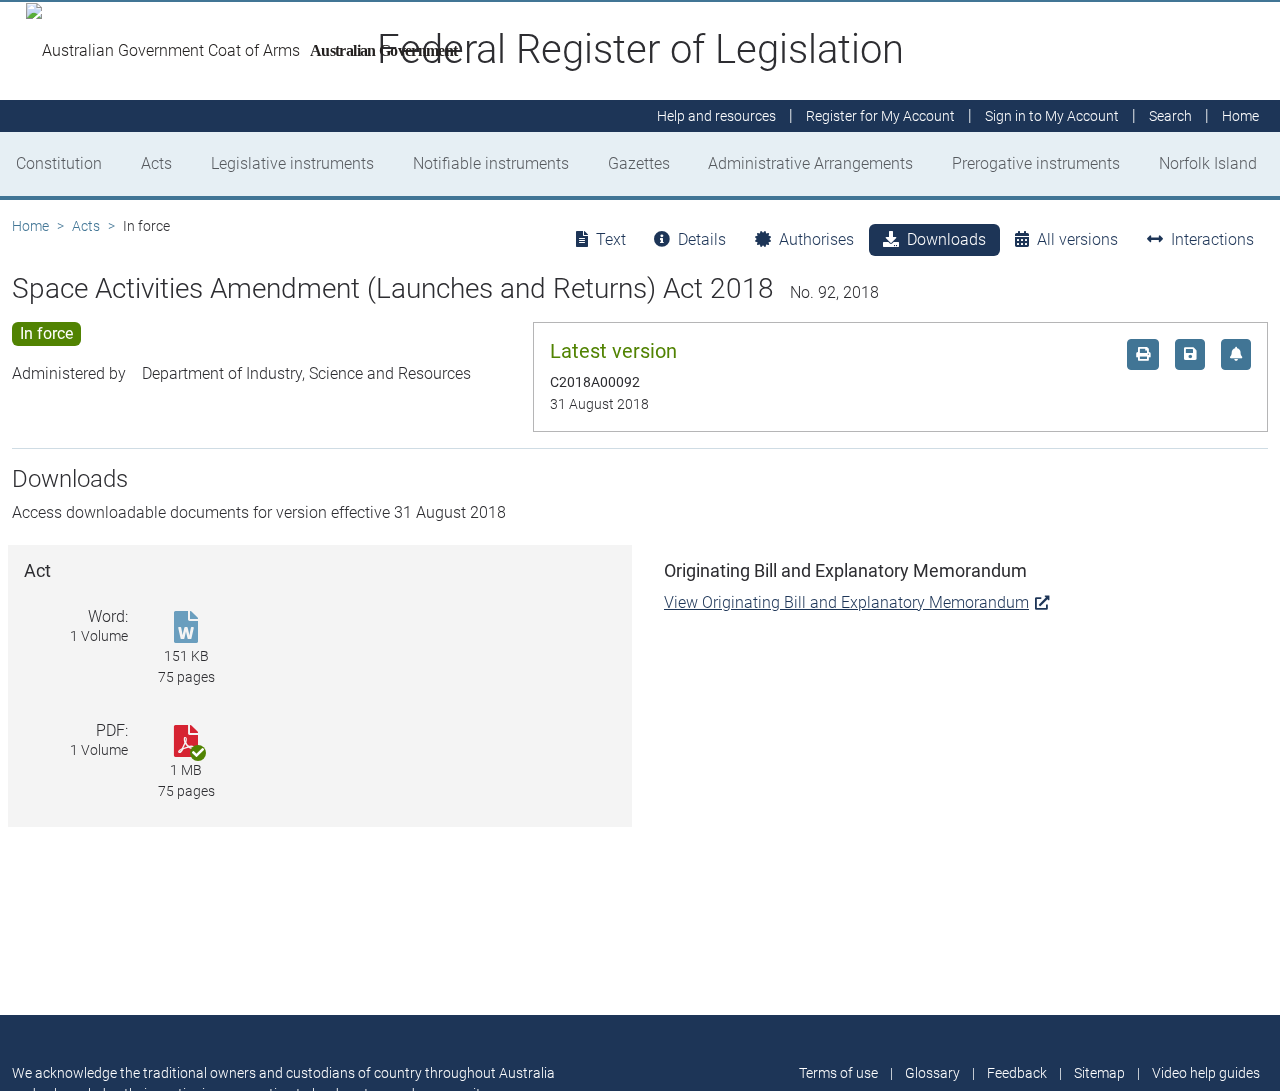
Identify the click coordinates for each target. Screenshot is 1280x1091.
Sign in (1052, 116)
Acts (156, 163)
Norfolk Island (1208, 163)
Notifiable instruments (491, 163)
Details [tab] (702, 239)
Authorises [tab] (816, 239)
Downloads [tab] (946, 239)
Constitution (59, 163)
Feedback (1017, 1073)
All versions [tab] (1077, 239)
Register (880, 116)
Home (30, 226)
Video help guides (1206, 1073)
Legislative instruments (292, 163)
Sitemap (1099, 1073)
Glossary (932, 1073)
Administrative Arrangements (810, 163)
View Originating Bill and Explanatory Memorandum (846, 602)
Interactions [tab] (1212, 239)
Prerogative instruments (1036, 163)
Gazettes (639, 163)
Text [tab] (611, 239)
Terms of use (838, 1073)
